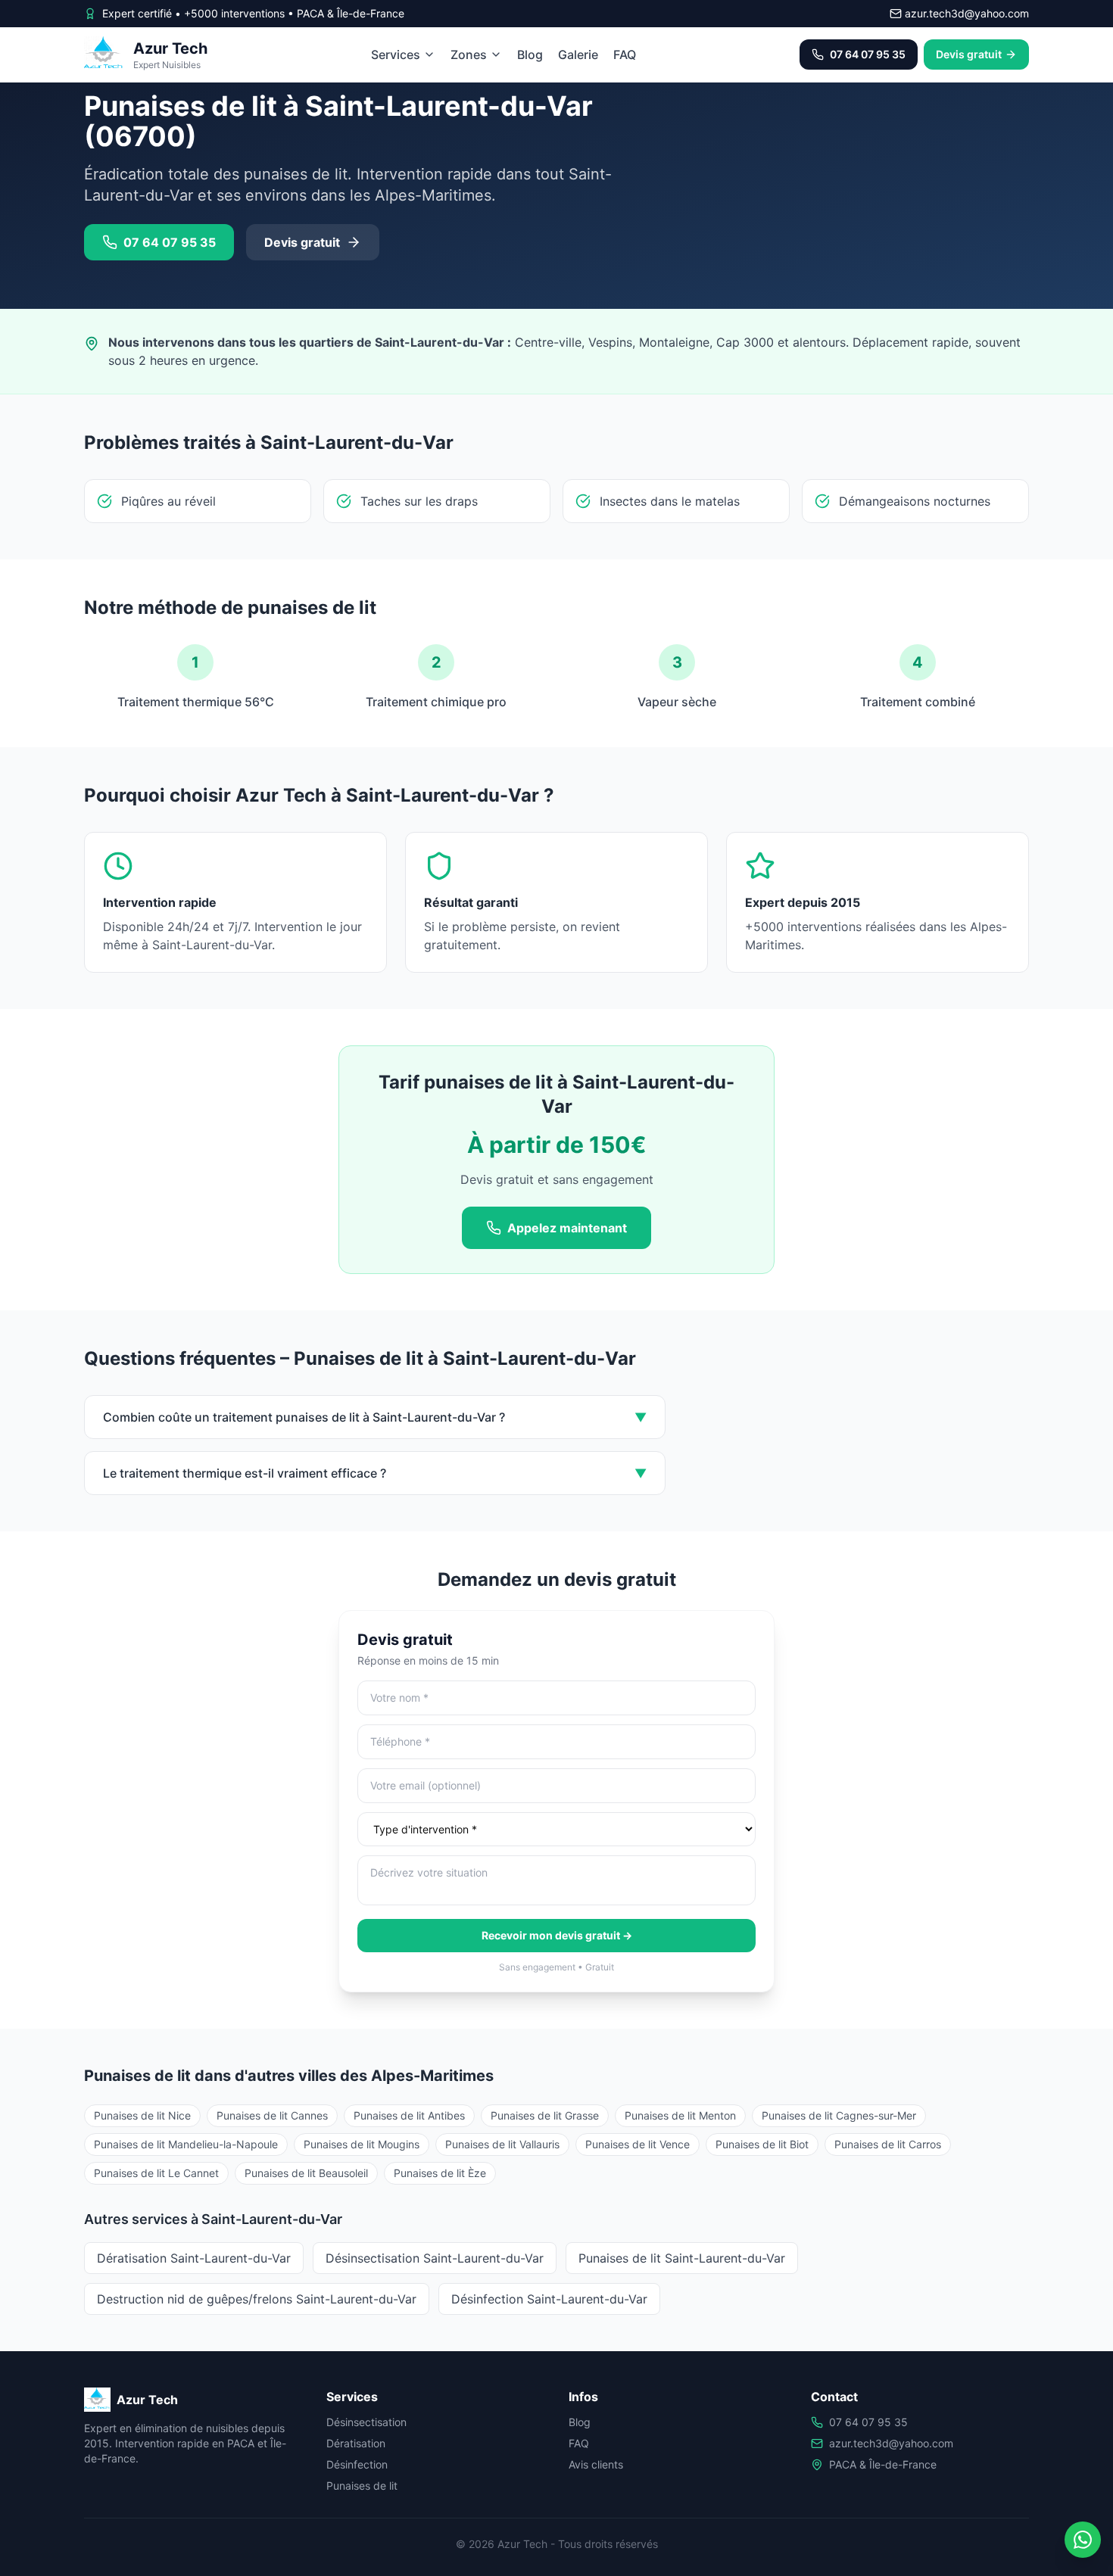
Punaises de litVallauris (502, 2144)
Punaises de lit (362, 2486)
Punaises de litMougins (362, 2144)
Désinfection (357, 2464)
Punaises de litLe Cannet (156, 2173)
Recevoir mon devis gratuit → (557, 1935)
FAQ (625, 55)
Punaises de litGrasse (545, 2115)
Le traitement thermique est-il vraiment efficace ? (375, 1473)
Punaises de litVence (638, 2144)
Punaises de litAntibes (409, 2115)
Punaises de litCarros (888, 2144)
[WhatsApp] (1083, 2540)
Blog (530, 55)
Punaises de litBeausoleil (306, 2173)
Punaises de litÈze (440, 2173)
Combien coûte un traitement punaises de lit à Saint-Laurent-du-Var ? (375, 1417)
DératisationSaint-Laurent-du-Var (194, 2258)
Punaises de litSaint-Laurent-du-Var (682, 2258)
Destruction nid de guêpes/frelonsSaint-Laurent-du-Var (257, 2299)
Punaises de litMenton (680, 2115)
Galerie (578, 55)
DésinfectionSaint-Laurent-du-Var (549, 2299)
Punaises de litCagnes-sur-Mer (839, 2115)
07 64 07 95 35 (868, 2422)
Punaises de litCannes (272, 2115)
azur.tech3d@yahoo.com (891, 2443)
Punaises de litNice (142, 2115)
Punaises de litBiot (762, 2144)
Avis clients (596, 2464)
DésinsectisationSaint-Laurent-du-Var (435, 2258)
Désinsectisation (366, 2422)
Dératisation (356, 2443)
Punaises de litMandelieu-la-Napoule (186, 2144)
